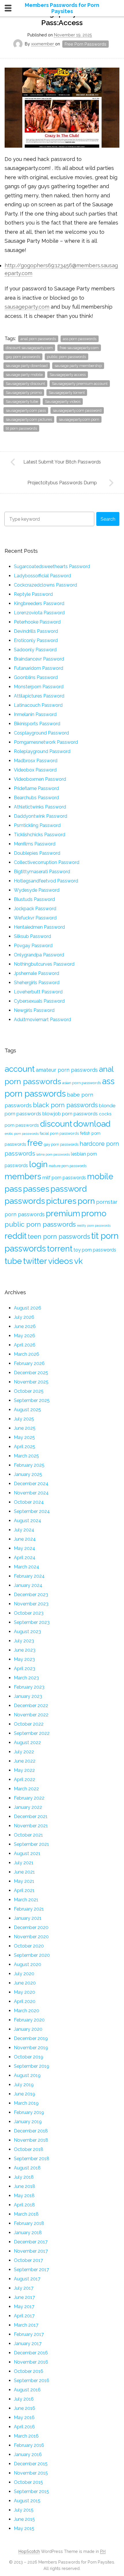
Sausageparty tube (22, 401)
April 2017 (24, 2316)
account (20, 1069)
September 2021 (31, 1844)
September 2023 (32, 1622)
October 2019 (29, 2057)
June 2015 (24, 2519)
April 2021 (24, 1890)
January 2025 (28, 1474)
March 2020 (27, 2011)
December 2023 (31, 1595)
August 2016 (27, 2390)
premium (63, 1213)
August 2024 (28, 1521)
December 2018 (31, 2131)
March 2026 (27, 1354)
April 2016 (24, 2427)
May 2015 (24, 2528)
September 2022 (32, 1733)
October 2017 (28, 2260)
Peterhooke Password (37, 622)
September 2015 (31, 2491)
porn (86, 1201)
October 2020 (29, 1946)
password (69, 1189)
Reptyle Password (33, 594)
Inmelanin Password (35, 714)
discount (56, 1124)
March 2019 (26, 2103)
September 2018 (32, 2159)
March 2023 (26, 1678)
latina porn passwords (53, 1154)
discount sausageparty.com (29, 348)
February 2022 (29, 1798)
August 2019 (27, 2075)
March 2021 (26, 1900)
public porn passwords (66, 357)
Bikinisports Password (37, 724)
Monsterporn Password (39, 687)
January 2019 (28, 2122)
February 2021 (29, 1909)
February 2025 (29, 1465)
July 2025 (24, 1419)
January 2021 (28, 1918)
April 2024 (25, 1558)
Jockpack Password (35, 909)
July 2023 (24, 1641)
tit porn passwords (21, 428)
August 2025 (27, 1410)
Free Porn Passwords (86, 44)
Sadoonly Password (35, 650)
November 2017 (31, 2251)
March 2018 (26, 2214)
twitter (35, 1261)
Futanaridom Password (38, 668)
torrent (60, 1249)
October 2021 (28, 1835)
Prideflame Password (36, 788)
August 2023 (27, 1632)
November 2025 (31, 1382)
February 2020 (29, 2020)
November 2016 (31, 2362)
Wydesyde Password (37, 890)
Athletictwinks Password (40, 807)
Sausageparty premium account (80, 384)
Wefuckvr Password (35, 918)
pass (13, 1189)
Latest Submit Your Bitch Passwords (62, 462)
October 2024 (29, 1502)
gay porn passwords (23, 357)
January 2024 (28, 1585)
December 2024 (31, 1484)
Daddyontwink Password (41, 816)
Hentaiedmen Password (39, 927)
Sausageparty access (68, 375)
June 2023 (25, 1650)
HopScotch (29, 2551)
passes (36, 1189)
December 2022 (31, 1706)
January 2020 (28, 2029)
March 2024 (27, 1567)
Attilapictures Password (39, 696)
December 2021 (31, 1816)
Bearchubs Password (36, 798)
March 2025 (26, 1456)
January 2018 (28, 2233)
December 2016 (31, 2353)
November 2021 (31, 1826)
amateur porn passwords (67, 1070)
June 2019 (25, 2094)
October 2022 (29, 1724)
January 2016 (28, 2454)
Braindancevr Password (39, 659)
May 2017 (24, 2307)
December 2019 (31, 2038)
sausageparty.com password (77, 410)
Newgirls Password (34, 1010)
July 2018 (24, 2177)
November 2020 (31, 1937)
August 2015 (27, 2501)
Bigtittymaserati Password (42, 872)
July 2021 (24, 1863)
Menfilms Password (35, 844)
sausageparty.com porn (79, 419)
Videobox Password (35, 770)
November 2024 (31, 1493)
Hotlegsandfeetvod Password (46, 881)
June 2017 (24, 2297)
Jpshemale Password (36, 973)
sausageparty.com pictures (29, 419)
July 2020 (24, 1974)
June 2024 (25, 1539)
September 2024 (32, 1511)
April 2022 (25, 1780)
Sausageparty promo (24, 393)
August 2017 (27, 2279)
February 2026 (29, 1363)
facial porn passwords (59, 1133)
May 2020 (25, 1992)
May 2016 (24, 2418)
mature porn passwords (68, 1166)
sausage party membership (78, 366)
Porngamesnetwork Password (46, 742)
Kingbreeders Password (39, 603)
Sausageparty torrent (67, 393)
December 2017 (31, 2242)
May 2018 (24, 2196)
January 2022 (28, 1807)
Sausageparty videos (63, 401)
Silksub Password (32, 936)
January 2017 (28, 2344)
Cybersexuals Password (39, 1001)
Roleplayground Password (42, 751)
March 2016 (26, 2436)
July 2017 (24, 2288)
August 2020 (28, 1964)
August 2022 (27, 1743)
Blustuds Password (34, 899)
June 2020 (25, 1983)
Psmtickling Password (37, 825)
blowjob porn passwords (70, 1114)
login (38, 1164)
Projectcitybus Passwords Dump (62, 483)
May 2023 (24, 1659)
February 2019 (29, 2112)
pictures (61, 1201)
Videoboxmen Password (40, 779)
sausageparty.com (27, 307)
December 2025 (31, 1373)
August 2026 (28, 1308)
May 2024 (25, 1548)
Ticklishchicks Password (40, 835)
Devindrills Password (36, 631)
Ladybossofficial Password (42, 576)
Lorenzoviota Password (39, 613)
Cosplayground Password (41, 733)
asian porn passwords (82, 1083)
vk (78, 1261)
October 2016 (29, 2371)
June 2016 (25, 2408)
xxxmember (43, 44)
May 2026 (25, 1336)
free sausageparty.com (79, 348)
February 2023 (29, 1687)
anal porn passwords (38, 339)
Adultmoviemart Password (42, 1020)
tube (13, 1261)
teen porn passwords (59, 1236)
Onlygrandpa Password (39, 955)
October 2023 (29, 1613)
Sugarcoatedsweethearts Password (52, 566)
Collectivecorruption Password (47, 862)
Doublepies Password (37, 853)
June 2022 (25, 1761)
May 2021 (24, 1881)
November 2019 (31, 2048)
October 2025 (29, 1391)
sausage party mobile (24, 375)
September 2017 (31, 2270)
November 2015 (31, 2473)
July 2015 (24, 2510)
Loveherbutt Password (38, 992)
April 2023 (25, 1669)
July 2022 (24, 1752)
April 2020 (25, 2001)
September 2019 (32, 2066)
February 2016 (29, 2445)
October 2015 (28, 2482)
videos (61, 1261)
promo (94, 1213)
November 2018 (31, 2140)
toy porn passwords (95, 1250)
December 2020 (31, 1927)
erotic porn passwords (22, 1134)
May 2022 (24, 1770)
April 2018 (24, 2205)
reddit (16, 1236)
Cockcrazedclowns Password (45, 585)
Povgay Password (33, 946)
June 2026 (25, 1326)
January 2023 (28, 1696)
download (92, 1124)
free (35, 1143)
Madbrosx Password (36, 761)
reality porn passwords (94, 1225)
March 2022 (26, 1789)
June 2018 (25, 2186)
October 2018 (29, 2149)
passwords (25, 1201)
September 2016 (32, 2381)
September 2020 (32, 1955)
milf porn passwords (64, 1178)
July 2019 (24, 2085)
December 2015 (31, 2464)
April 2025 (25, 1447)
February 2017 (29, 2334)
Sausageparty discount (25, 384)
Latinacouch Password (38, 705)
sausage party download (27, 366)
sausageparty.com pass (26, 410)
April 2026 (25, 1345)
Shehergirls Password (37, 983)
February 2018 (29, 2223)
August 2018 (27, 2168)
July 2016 (24, 2399)
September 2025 (32, 1400)
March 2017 (26, 2325)
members (23, 1176)
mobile (100, 1176)
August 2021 (27, 1853)
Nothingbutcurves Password (44, 964)
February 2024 (29, 1576)
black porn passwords (65, 1105)
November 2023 (31, 1604)
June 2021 (24, 1872)
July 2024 (24, 1530)
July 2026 (24, 1317)
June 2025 (25, 1428)
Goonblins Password (36, 677)
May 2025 (24, 1437)
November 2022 (31, 1715)
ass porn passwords (80, 339)
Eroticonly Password (36, 640)
